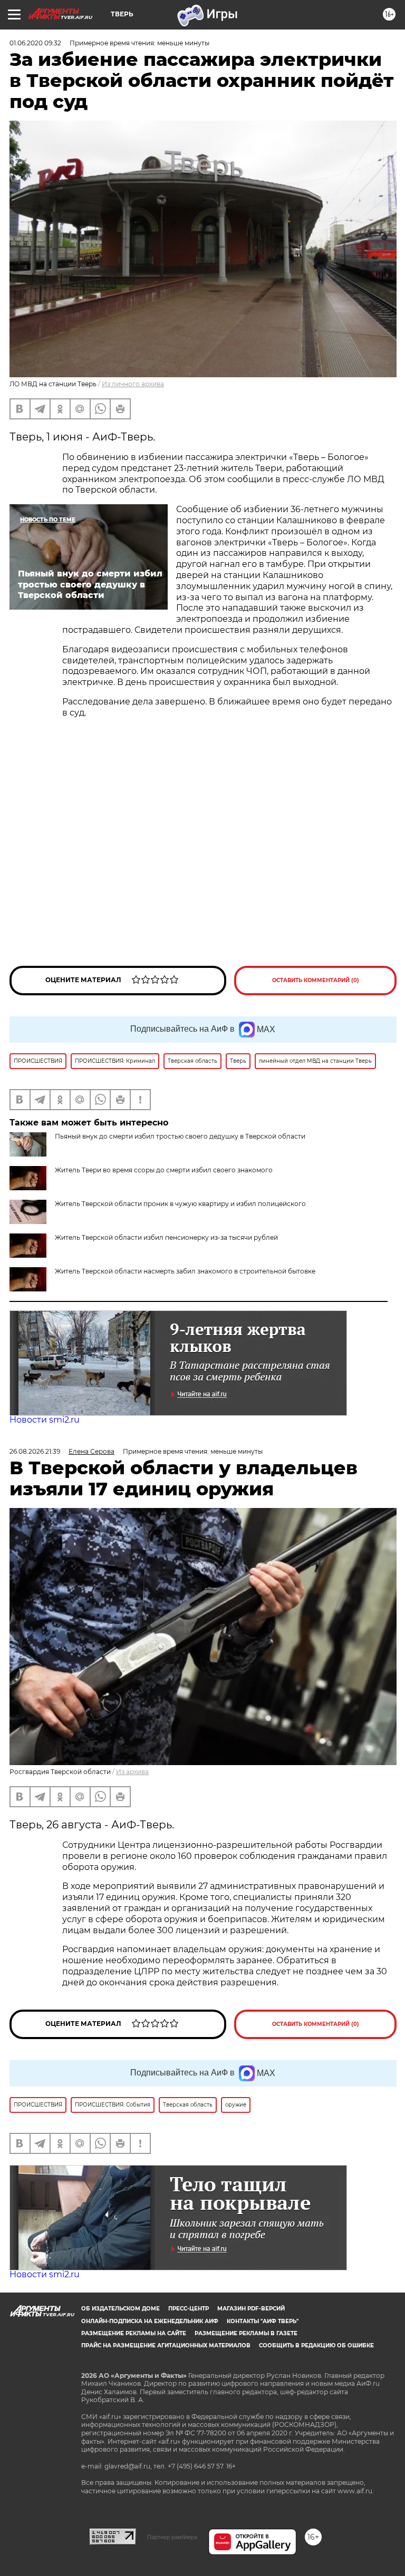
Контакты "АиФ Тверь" (263, 2321)
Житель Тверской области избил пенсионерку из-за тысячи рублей (166, 1237)
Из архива (132, 1772)
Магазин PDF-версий (251, 2309)
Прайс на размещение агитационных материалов (166, 2345)
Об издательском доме (120, 2309)
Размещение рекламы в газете (246, 2333)
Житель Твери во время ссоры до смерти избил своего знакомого (164, 1170)
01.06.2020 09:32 (35, 43)
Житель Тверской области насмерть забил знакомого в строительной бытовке (185, 1271)
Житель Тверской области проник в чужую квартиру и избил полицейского (180, 1204)
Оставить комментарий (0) (316, 980)
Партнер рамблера (172, 2537)
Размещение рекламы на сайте (134, 2333)
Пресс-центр (189, 2309)
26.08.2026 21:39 (35, 1451)
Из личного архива (133, 384)
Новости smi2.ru (45, 1420)
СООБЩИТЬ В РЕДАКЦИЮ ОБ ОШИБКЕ (316, 2345)
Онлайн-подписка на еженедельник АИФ (150, 2321)
